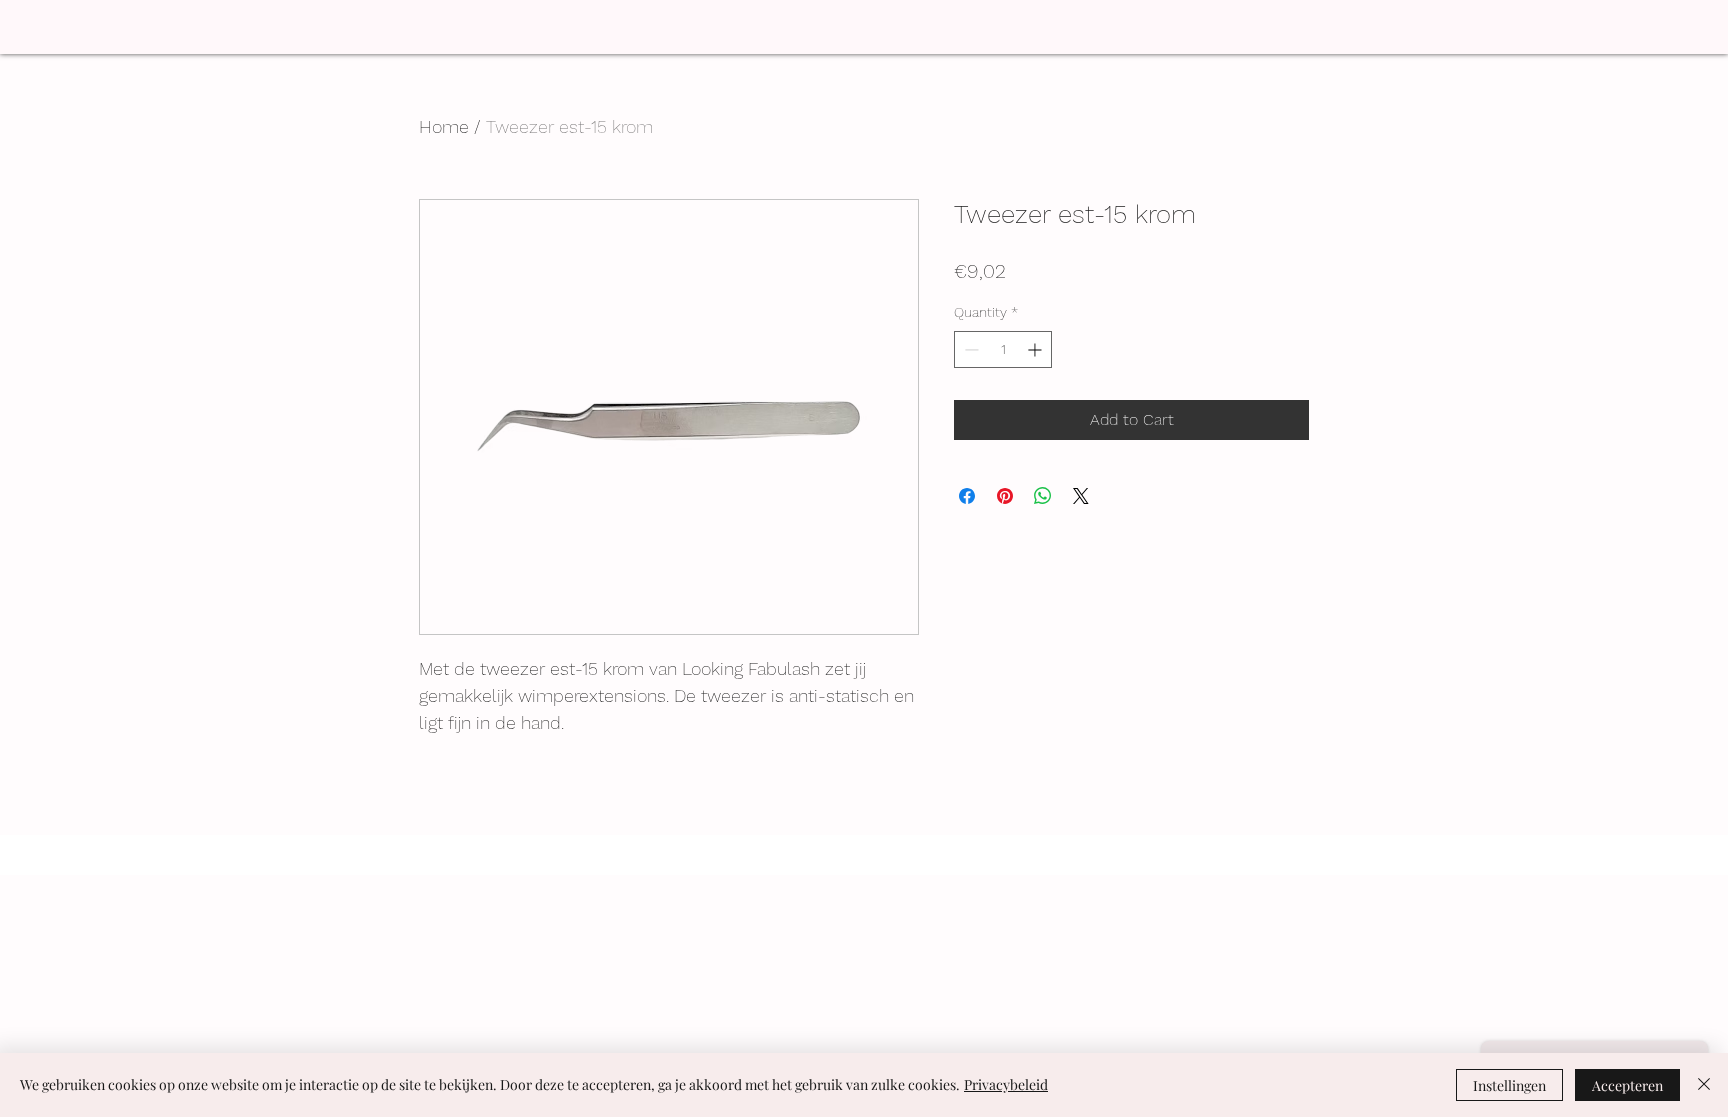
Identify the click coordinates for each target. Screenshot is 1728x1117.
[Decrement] (969, 349)
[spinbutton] (1003, 349)
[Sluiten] (1704, 1085)
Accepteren (1627, 1085)
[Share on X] (1081, 496)
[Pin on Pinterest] (1005, 496)
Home (444, 126)
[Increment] (1036, 349)
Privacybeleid (1006, 1084)
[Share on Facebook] (967, 496)
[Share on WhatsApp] (1043, 496)
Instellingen (1509, 1085)
